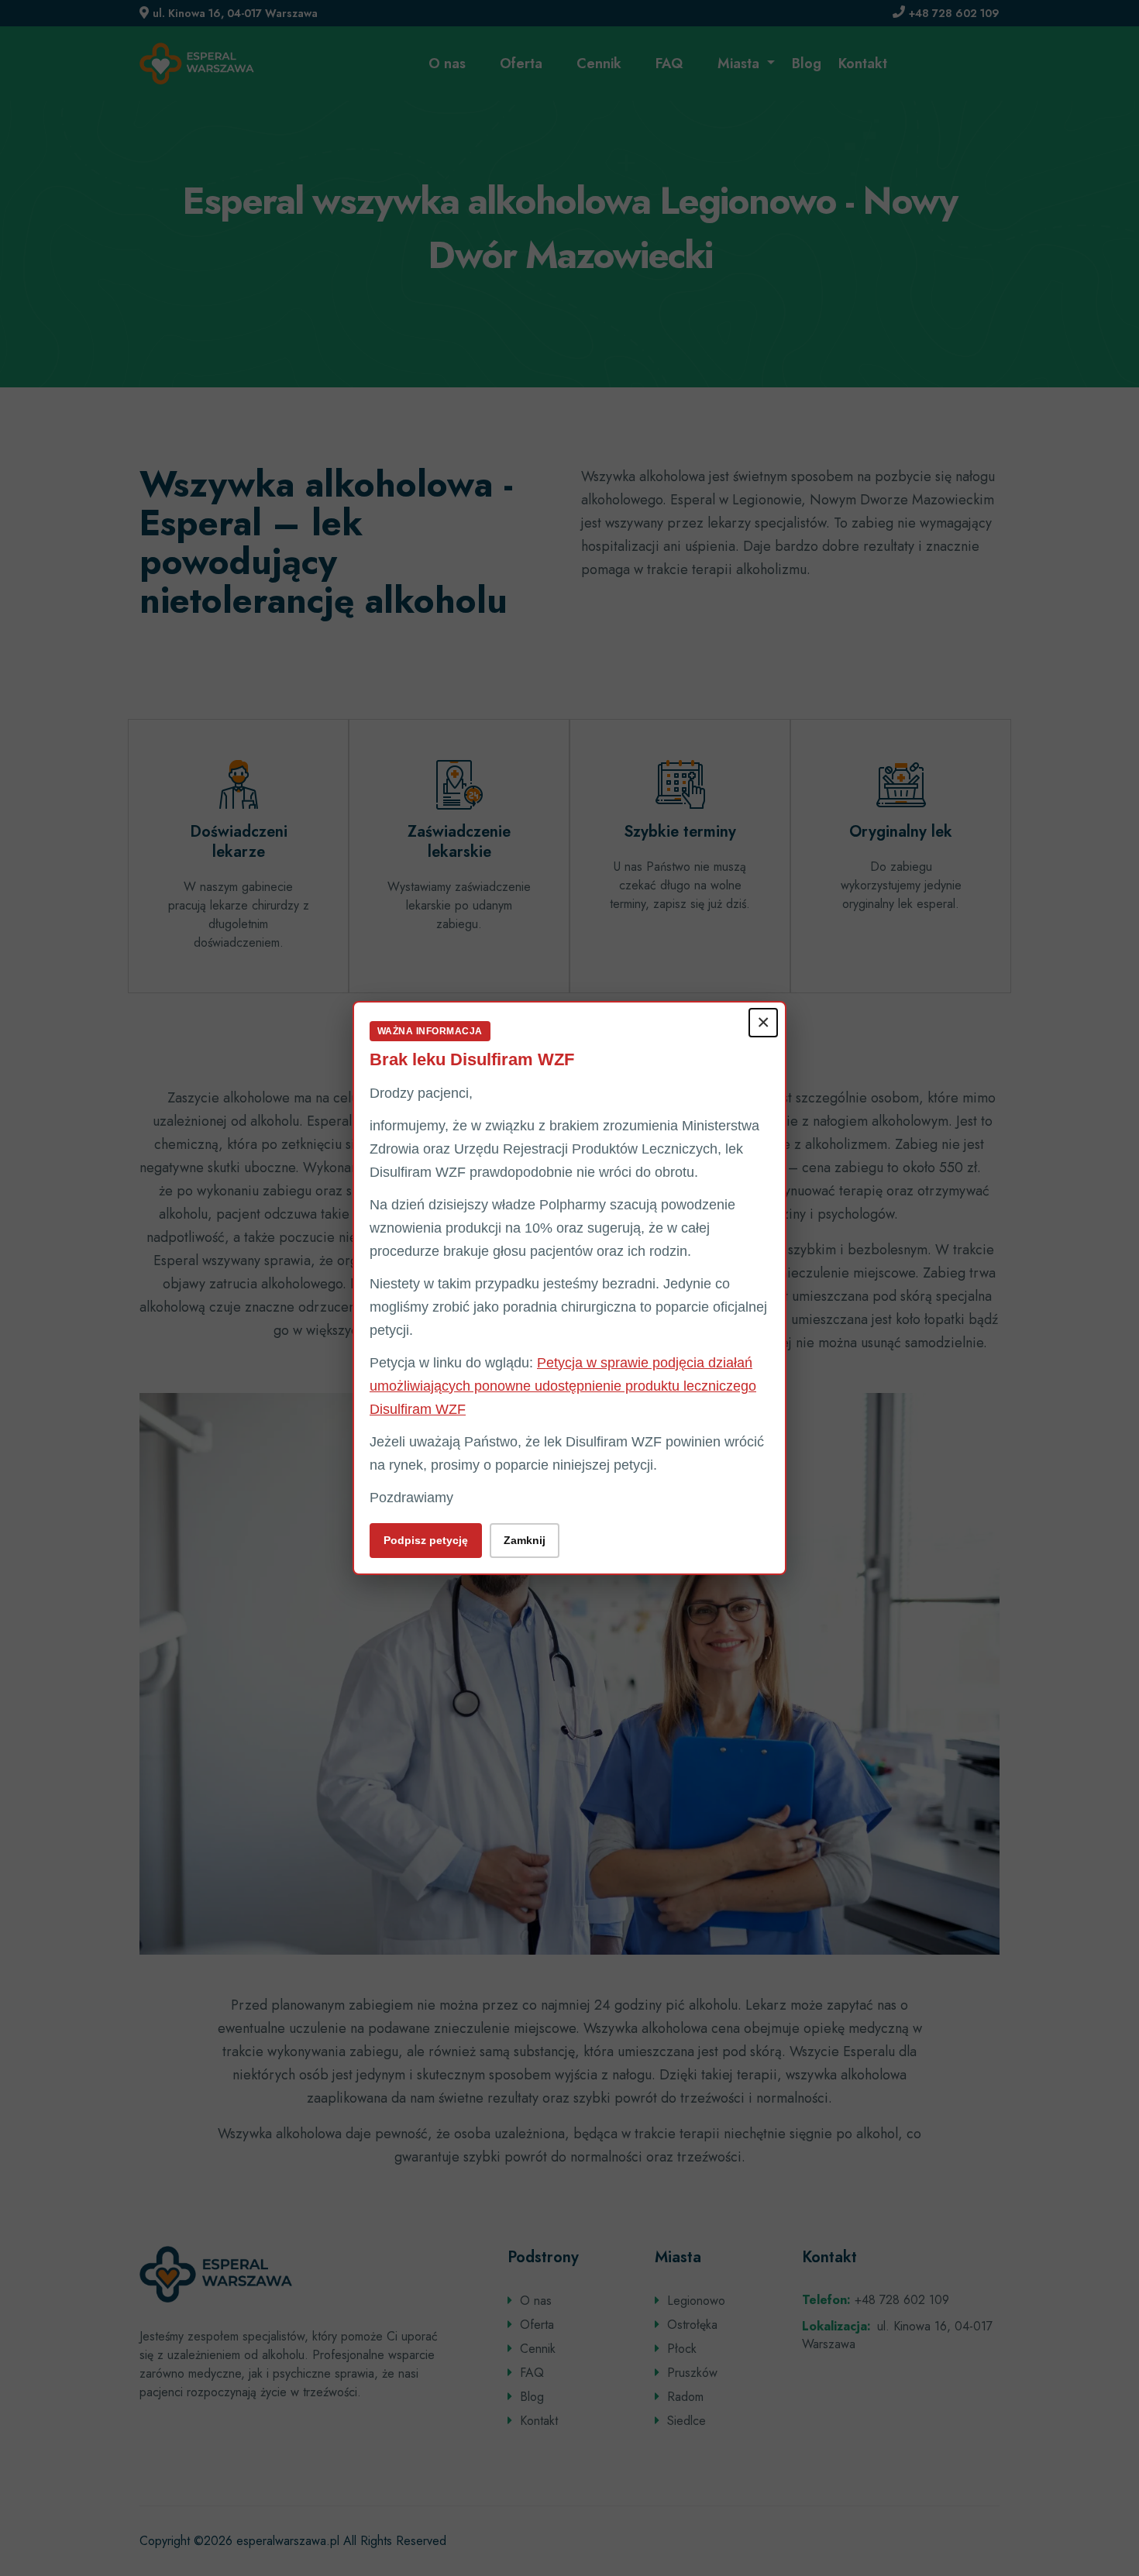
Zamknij (525, 1540)
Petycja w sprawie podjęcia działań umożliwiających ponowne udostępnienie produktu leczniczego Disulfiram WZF (563, 1386)
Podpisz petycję (426, 1540)
